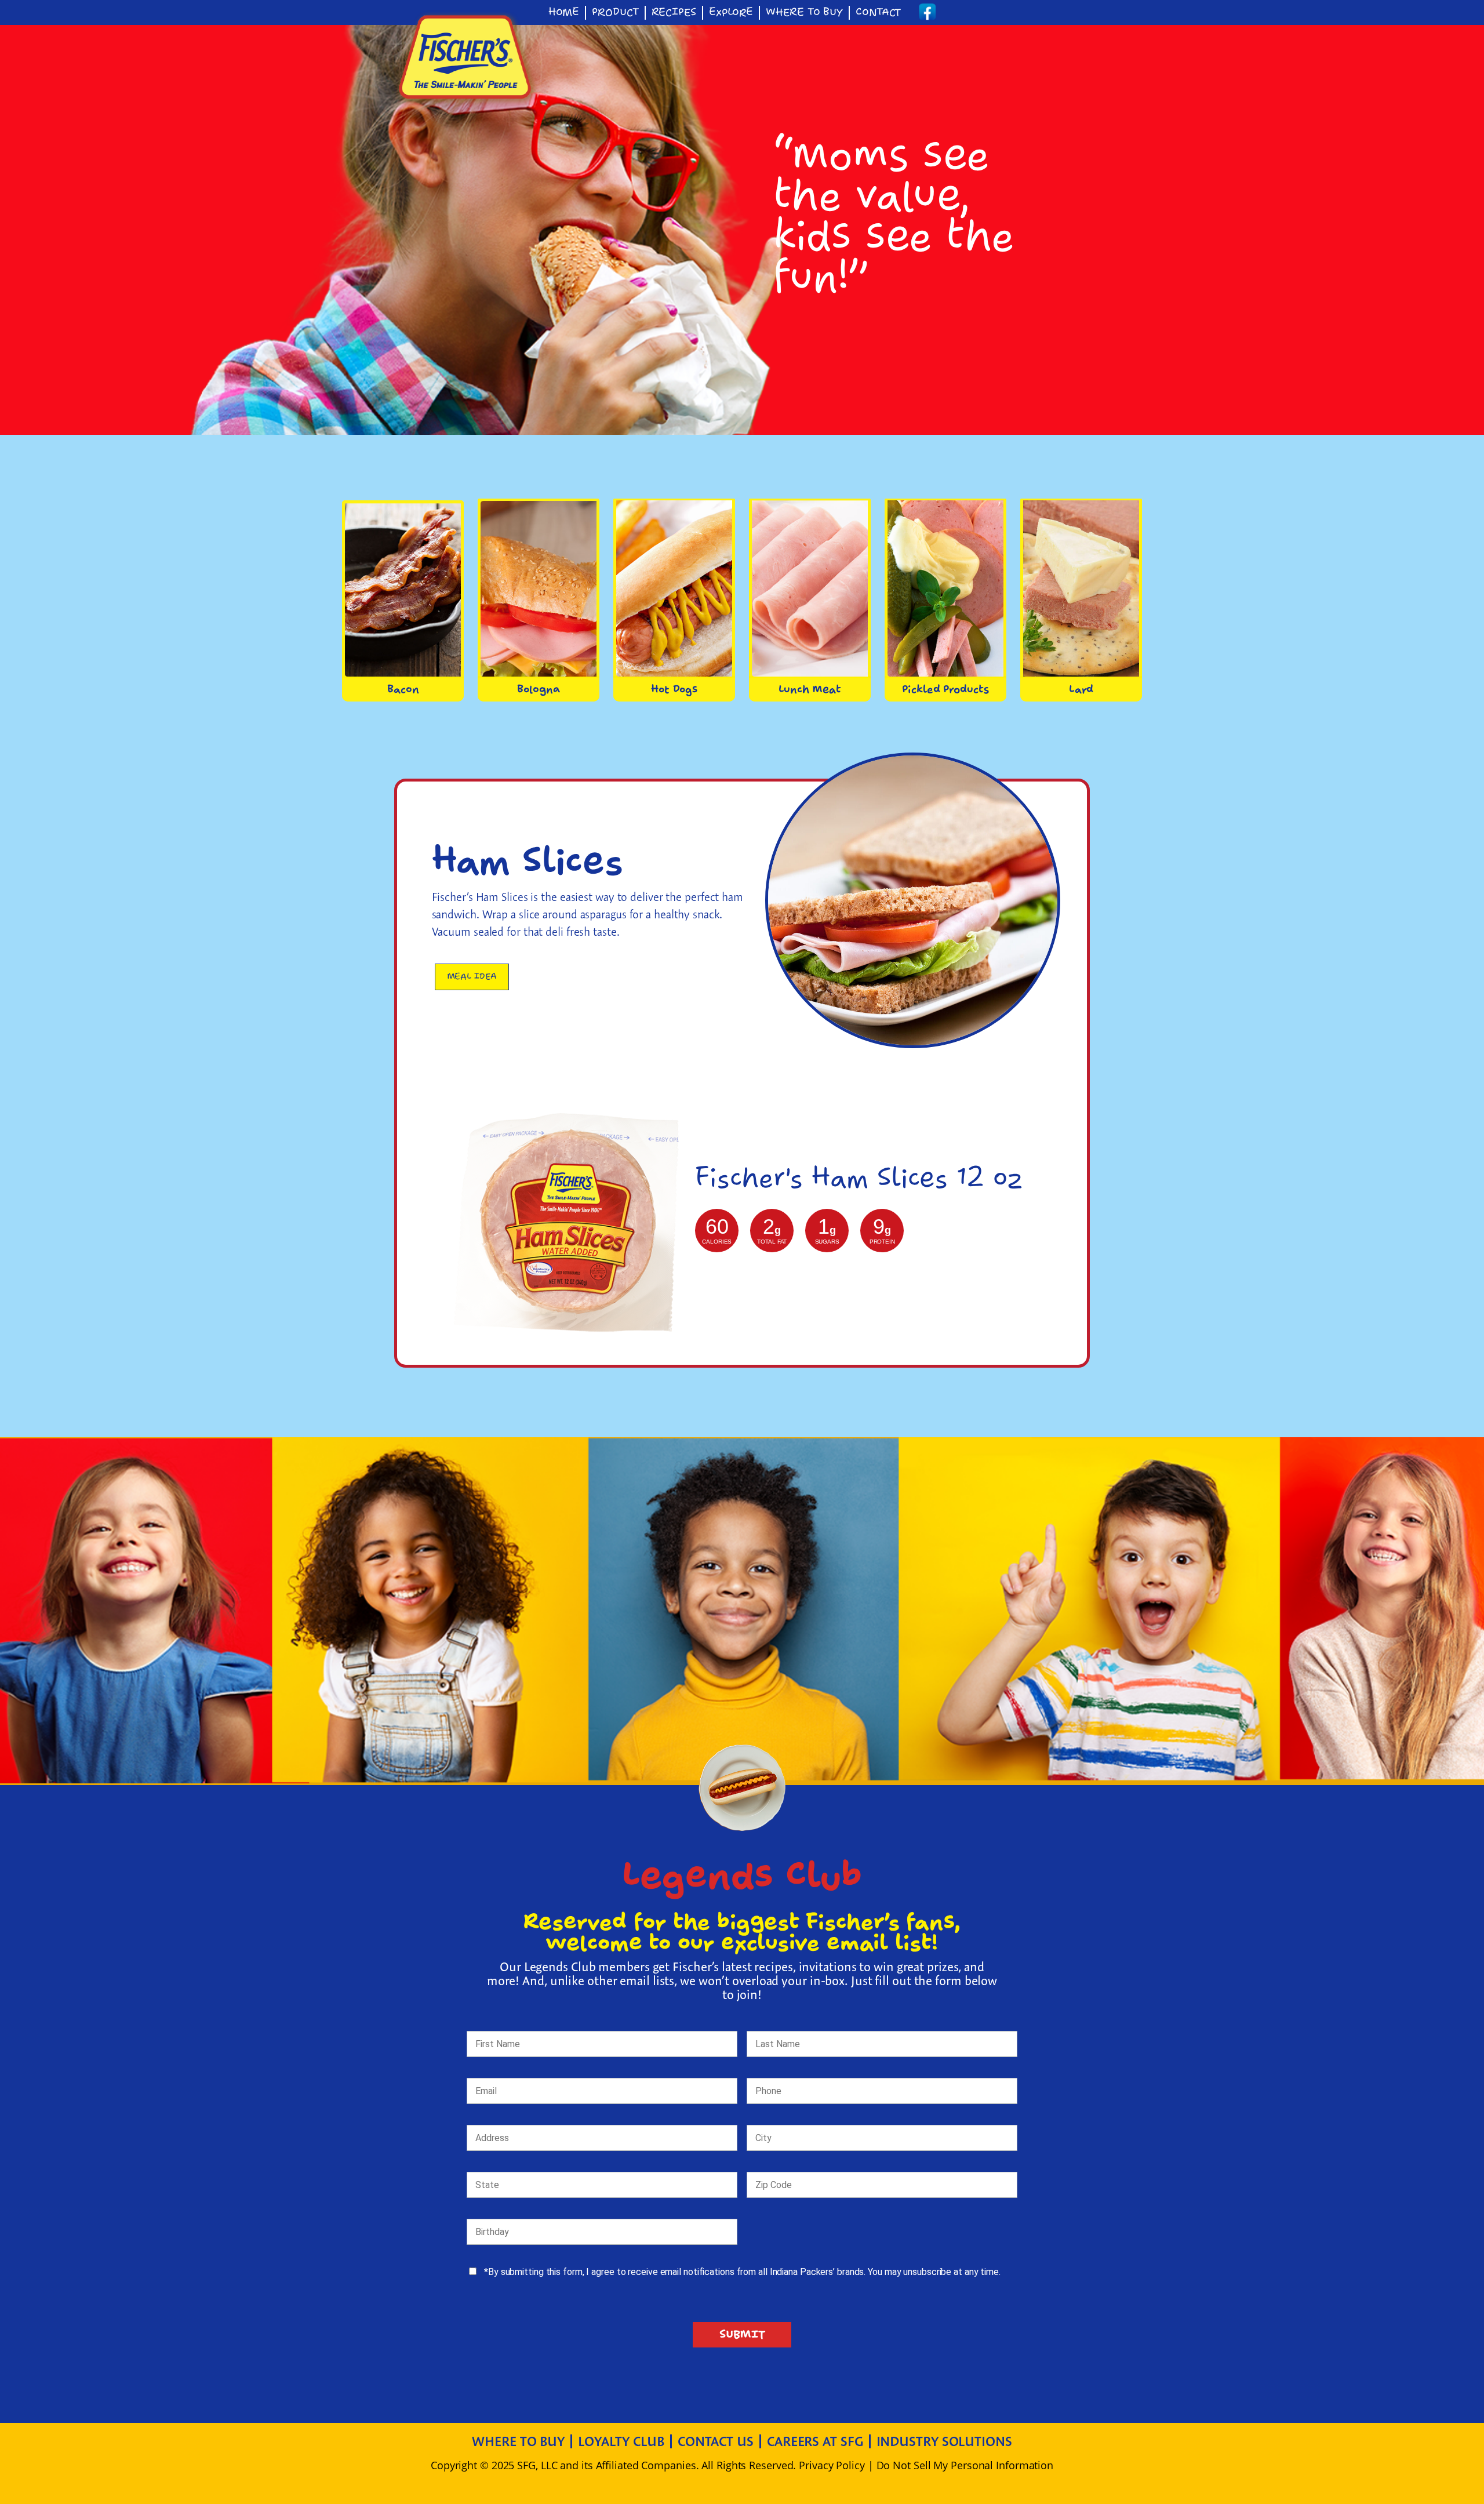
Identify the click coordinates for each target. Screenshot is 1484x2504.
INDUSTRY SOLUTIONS (944, 2441)
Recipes (674, 13)
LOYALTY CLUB (621, 2441)
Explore (731, 13)
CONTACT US (716, 2441)
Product (615, 13)
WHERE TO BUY (518, 2441)
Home (564, 13)
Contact (878, 13)
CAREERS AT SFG (815, 2441)
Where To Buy (804, 13)
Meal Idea (472, 977)
